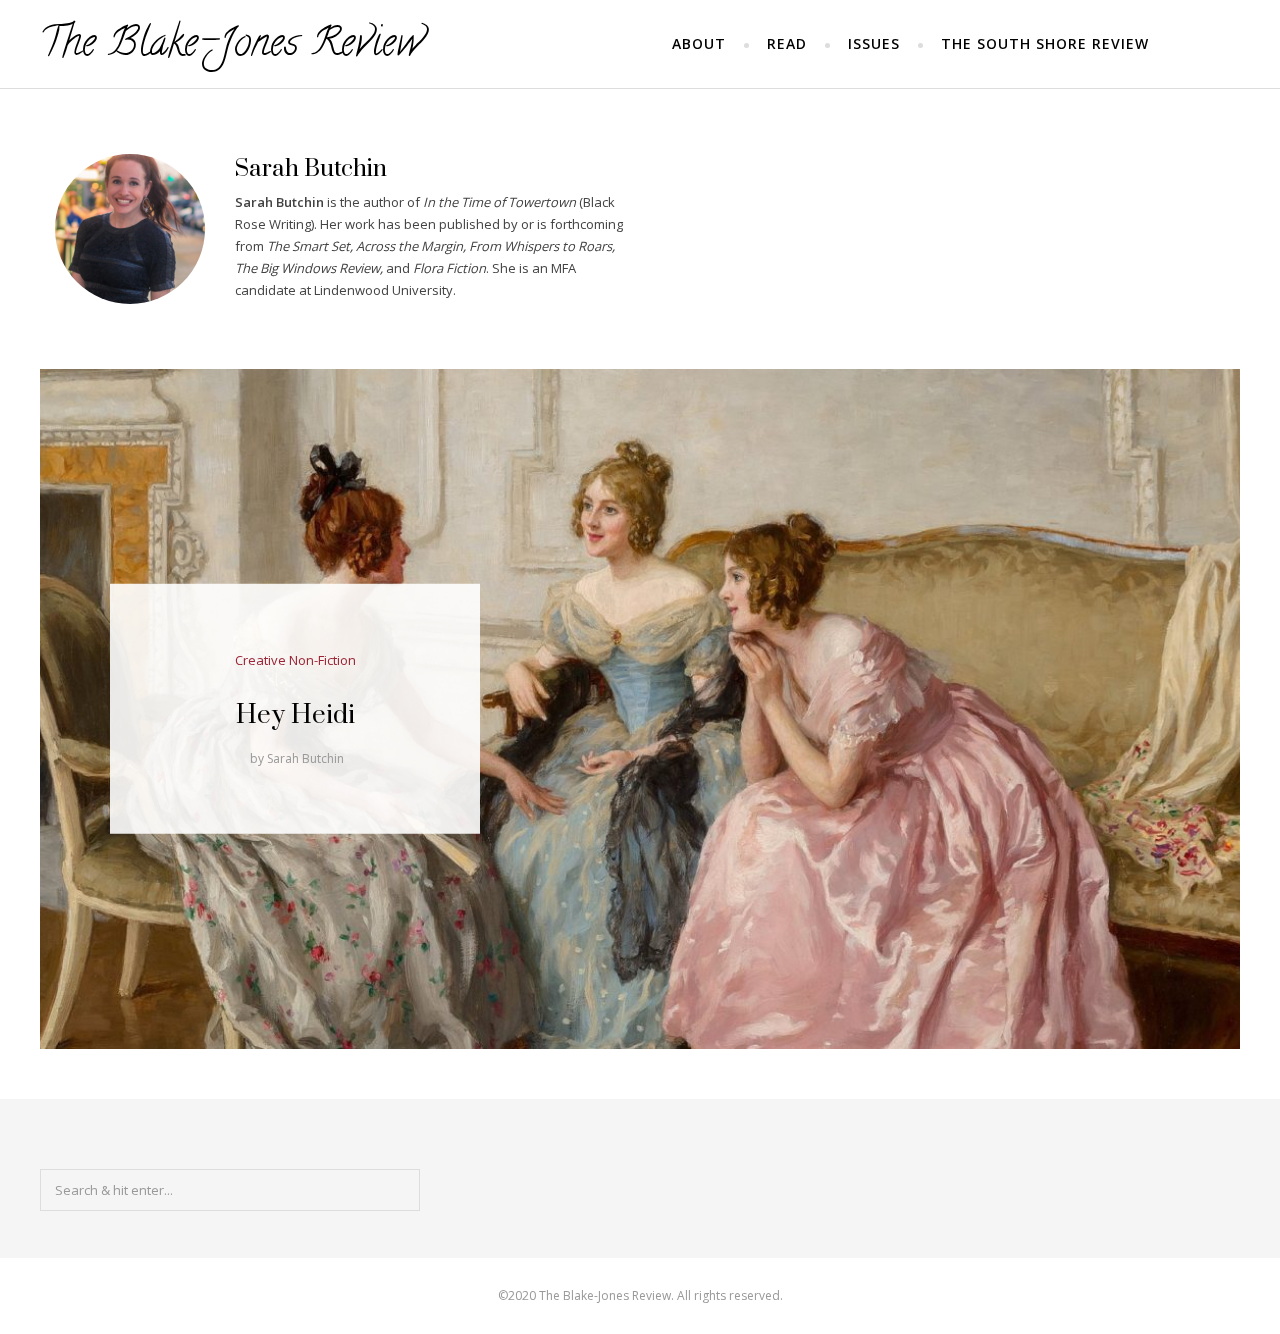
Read (787, 43)
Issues (874, 43)
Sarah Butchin (305, 758)
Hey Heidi (295, 715)
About (699, 43)
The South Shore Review (1045, 43)
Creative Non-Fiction (295, 660)
